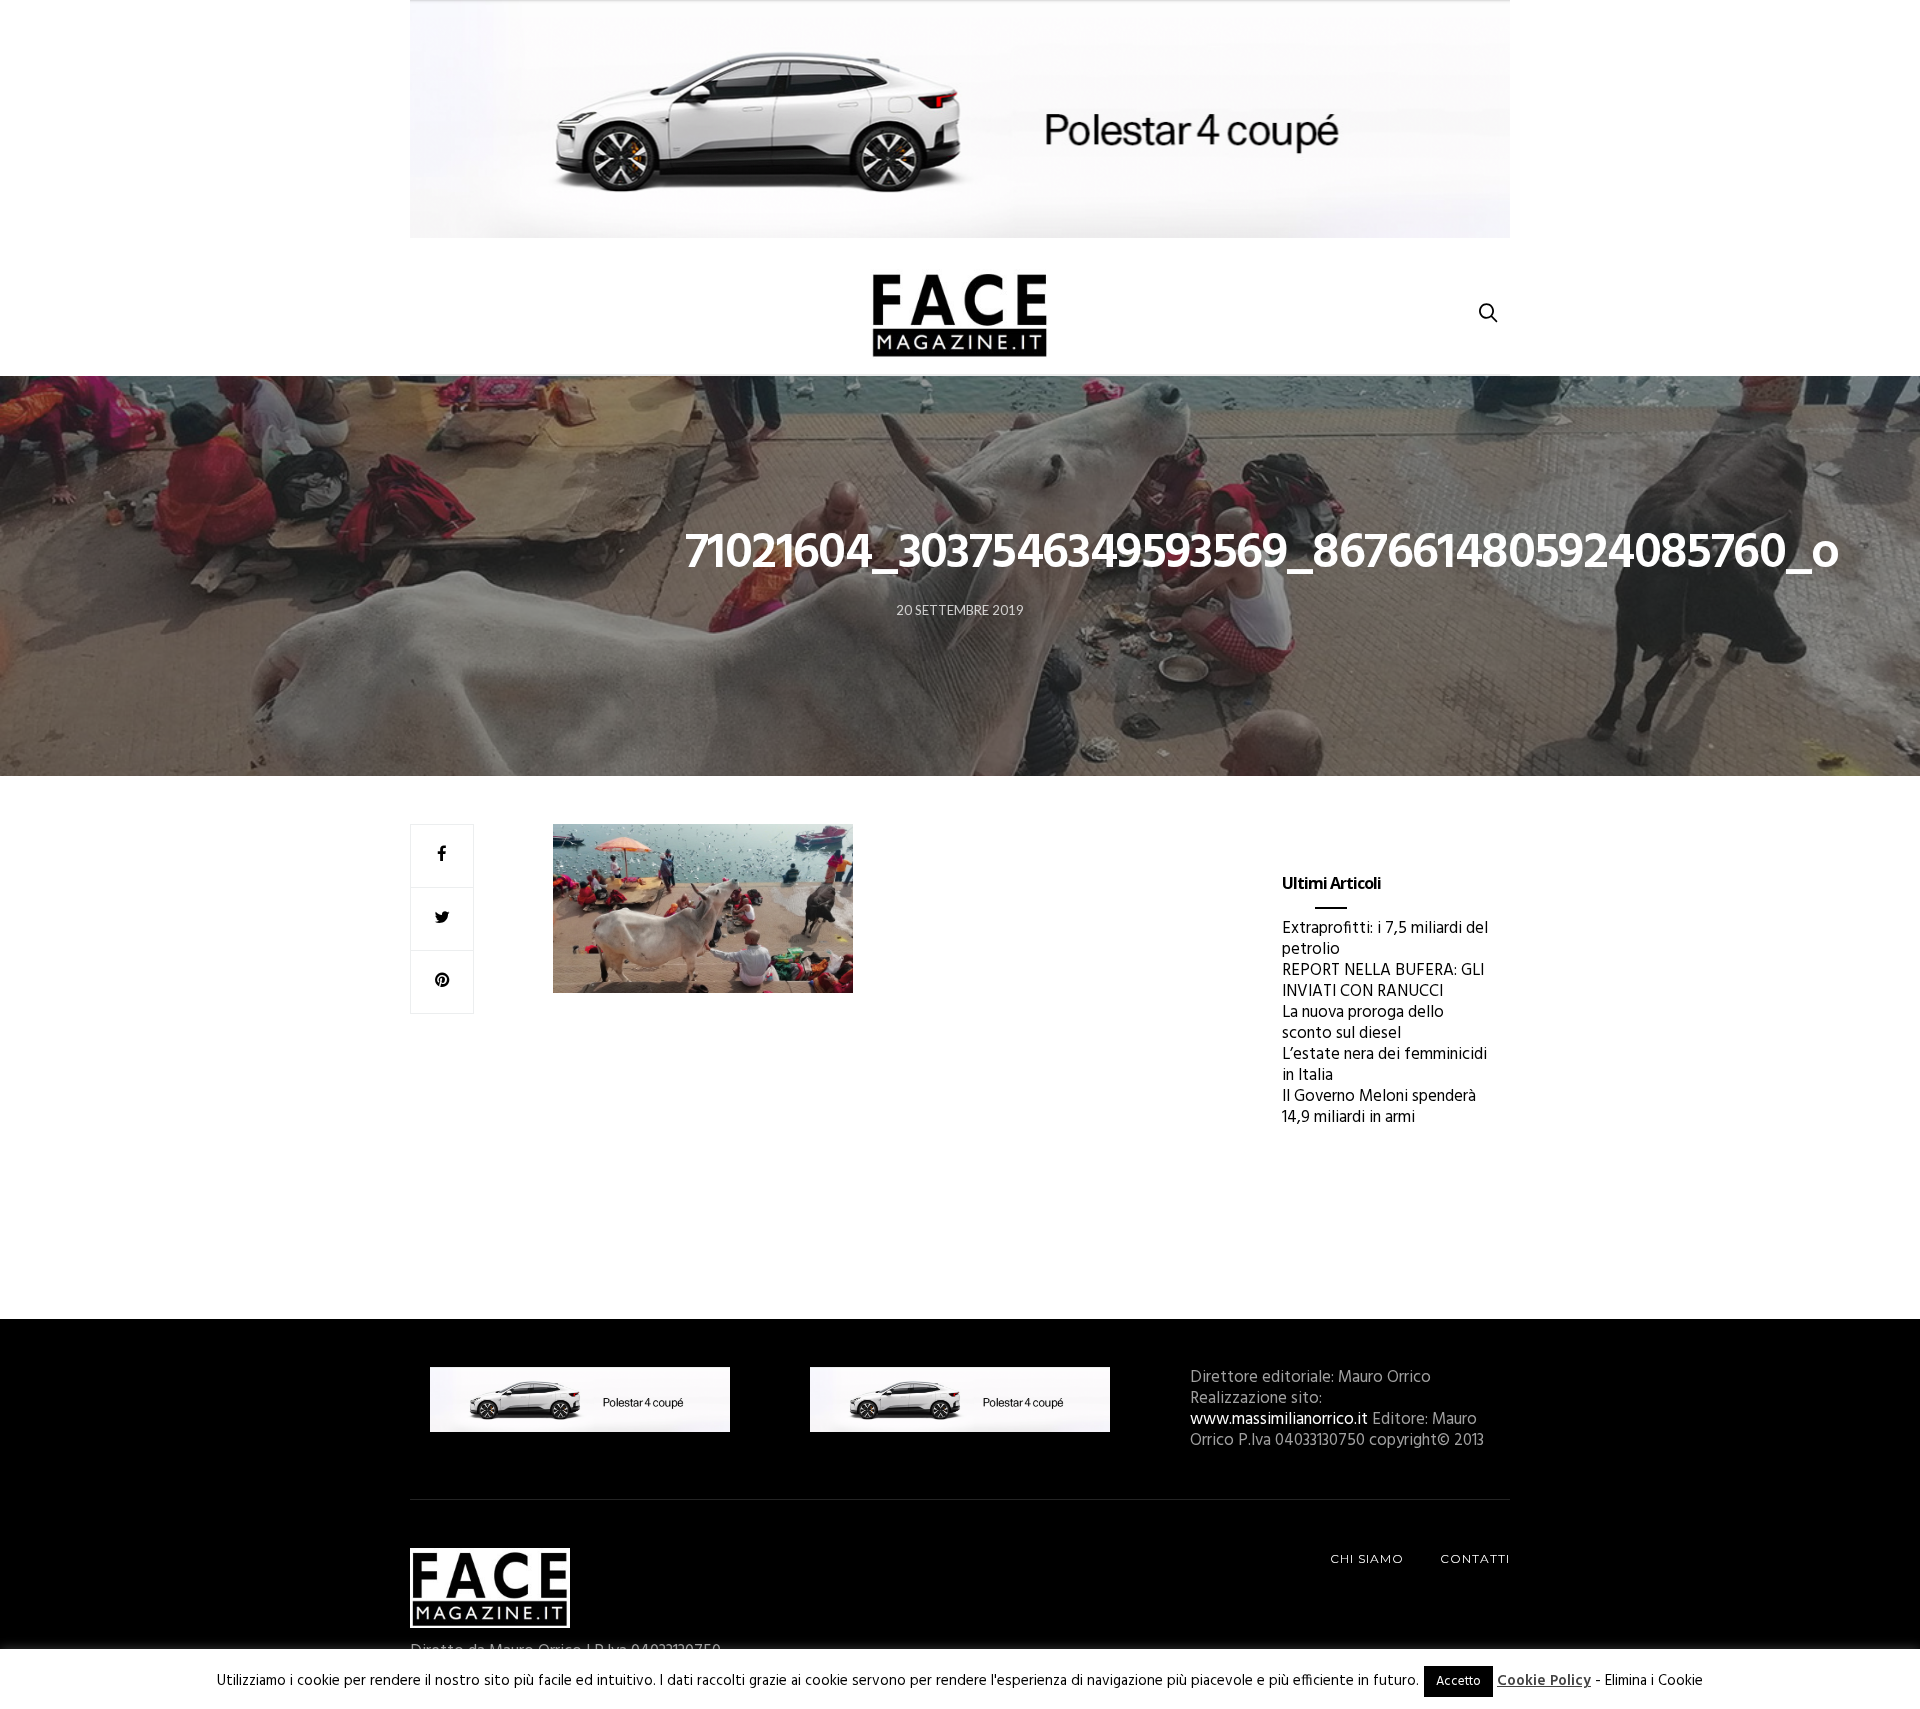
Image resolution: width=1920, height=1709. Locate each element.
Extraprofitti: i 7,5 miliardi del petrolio (1385, 939)
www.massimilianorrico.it (1279, 1419)
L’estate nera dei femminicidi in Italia (1384, 1065)
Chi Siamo (1367, 1558)
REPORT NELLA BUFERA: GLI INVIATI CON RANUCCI (1383, 981)
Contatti (1475, 1558)
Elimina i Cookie (1654, 1681)
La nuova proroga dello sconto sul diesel (1363, 1023)
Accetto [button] (1458, 1681)
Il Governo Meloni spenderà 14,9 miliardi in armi (1379, 1107)
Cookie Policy (1544, 1681)
